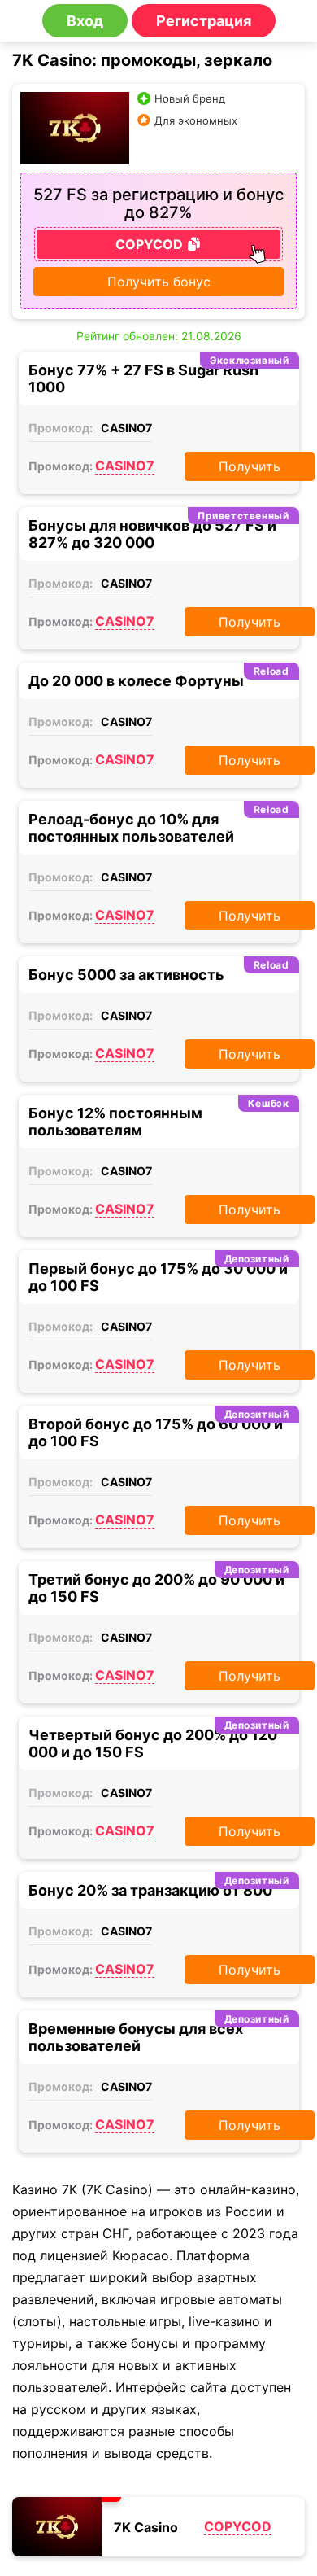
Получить (250, 466)
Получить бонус (159, 282)
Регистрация (204, 21)
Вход (85, 21)
